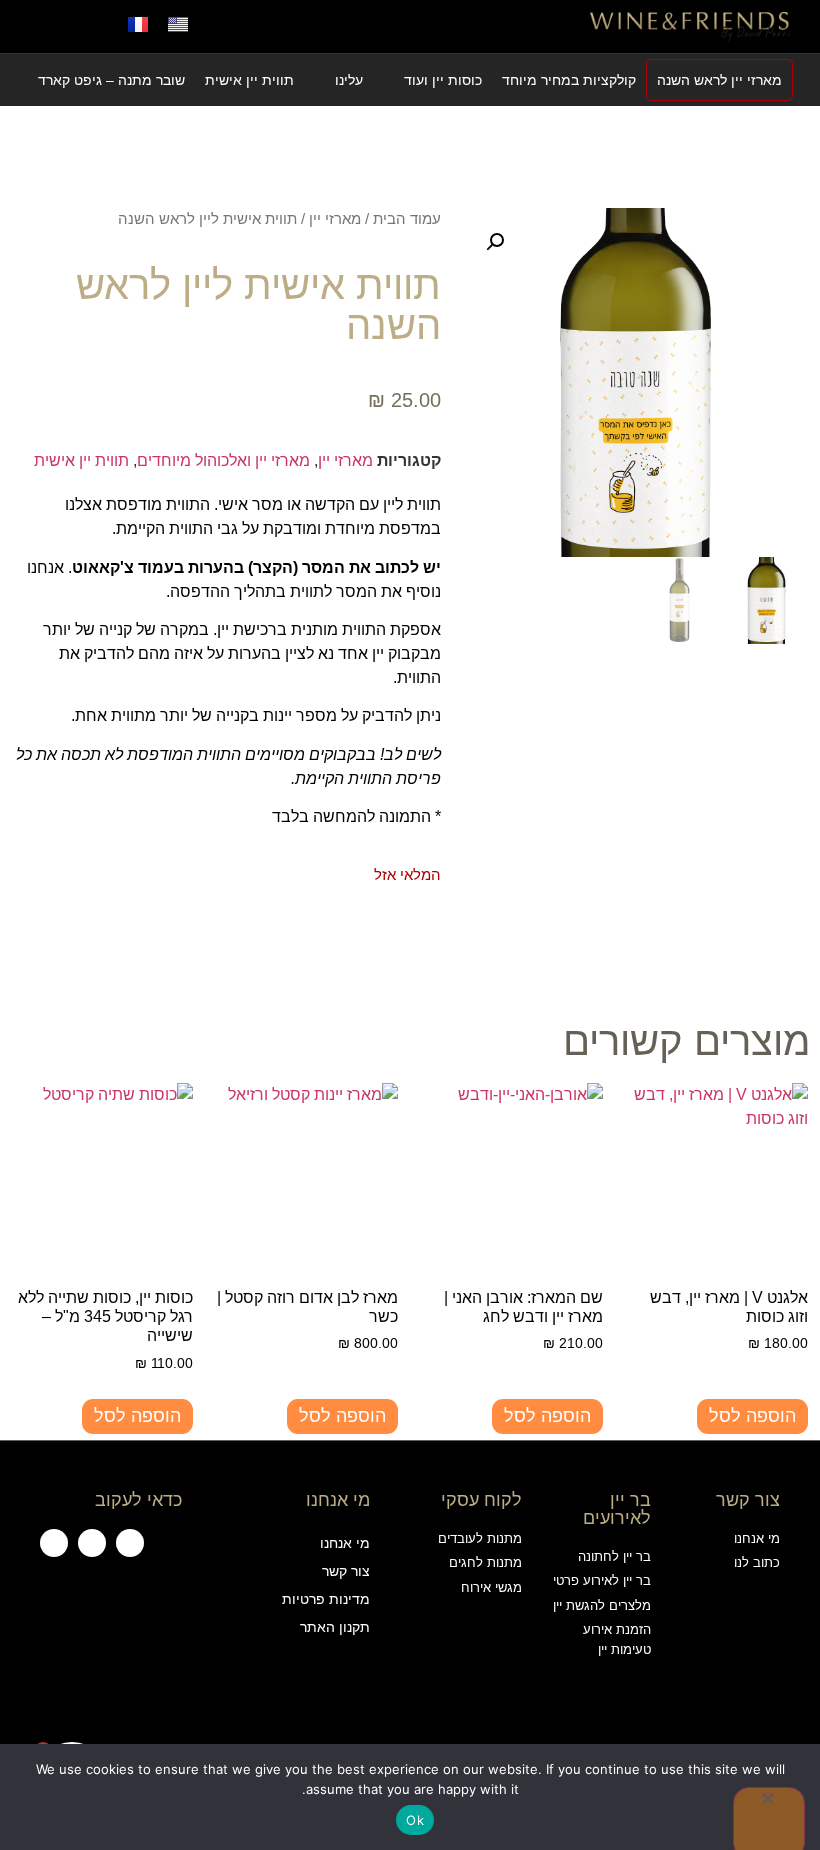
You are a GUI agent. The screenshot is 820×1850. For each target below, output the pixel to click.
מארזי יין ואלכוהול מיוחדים (223, 460)
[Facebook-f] (130, 1543)
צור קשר (345, 1571)
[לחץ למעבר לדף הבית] (690, 26)
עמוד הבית (407, 219)
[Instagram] (92, 1543)
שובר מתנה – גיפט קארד (111, 80)
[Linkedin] (54, 1543)
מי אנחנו (344, 1543)
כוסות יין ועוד (443, 80)
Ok (415, 1820)
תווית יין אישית (249, 80)
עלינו (349, 80)
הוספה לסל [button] (752, 1416)
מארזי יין (335, 219)
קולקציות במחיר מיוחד (569, 80)
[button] (410, 26)
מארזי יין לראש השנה (719, 80)
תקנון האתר (334, 1627)
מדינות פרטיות (325, 1599)
